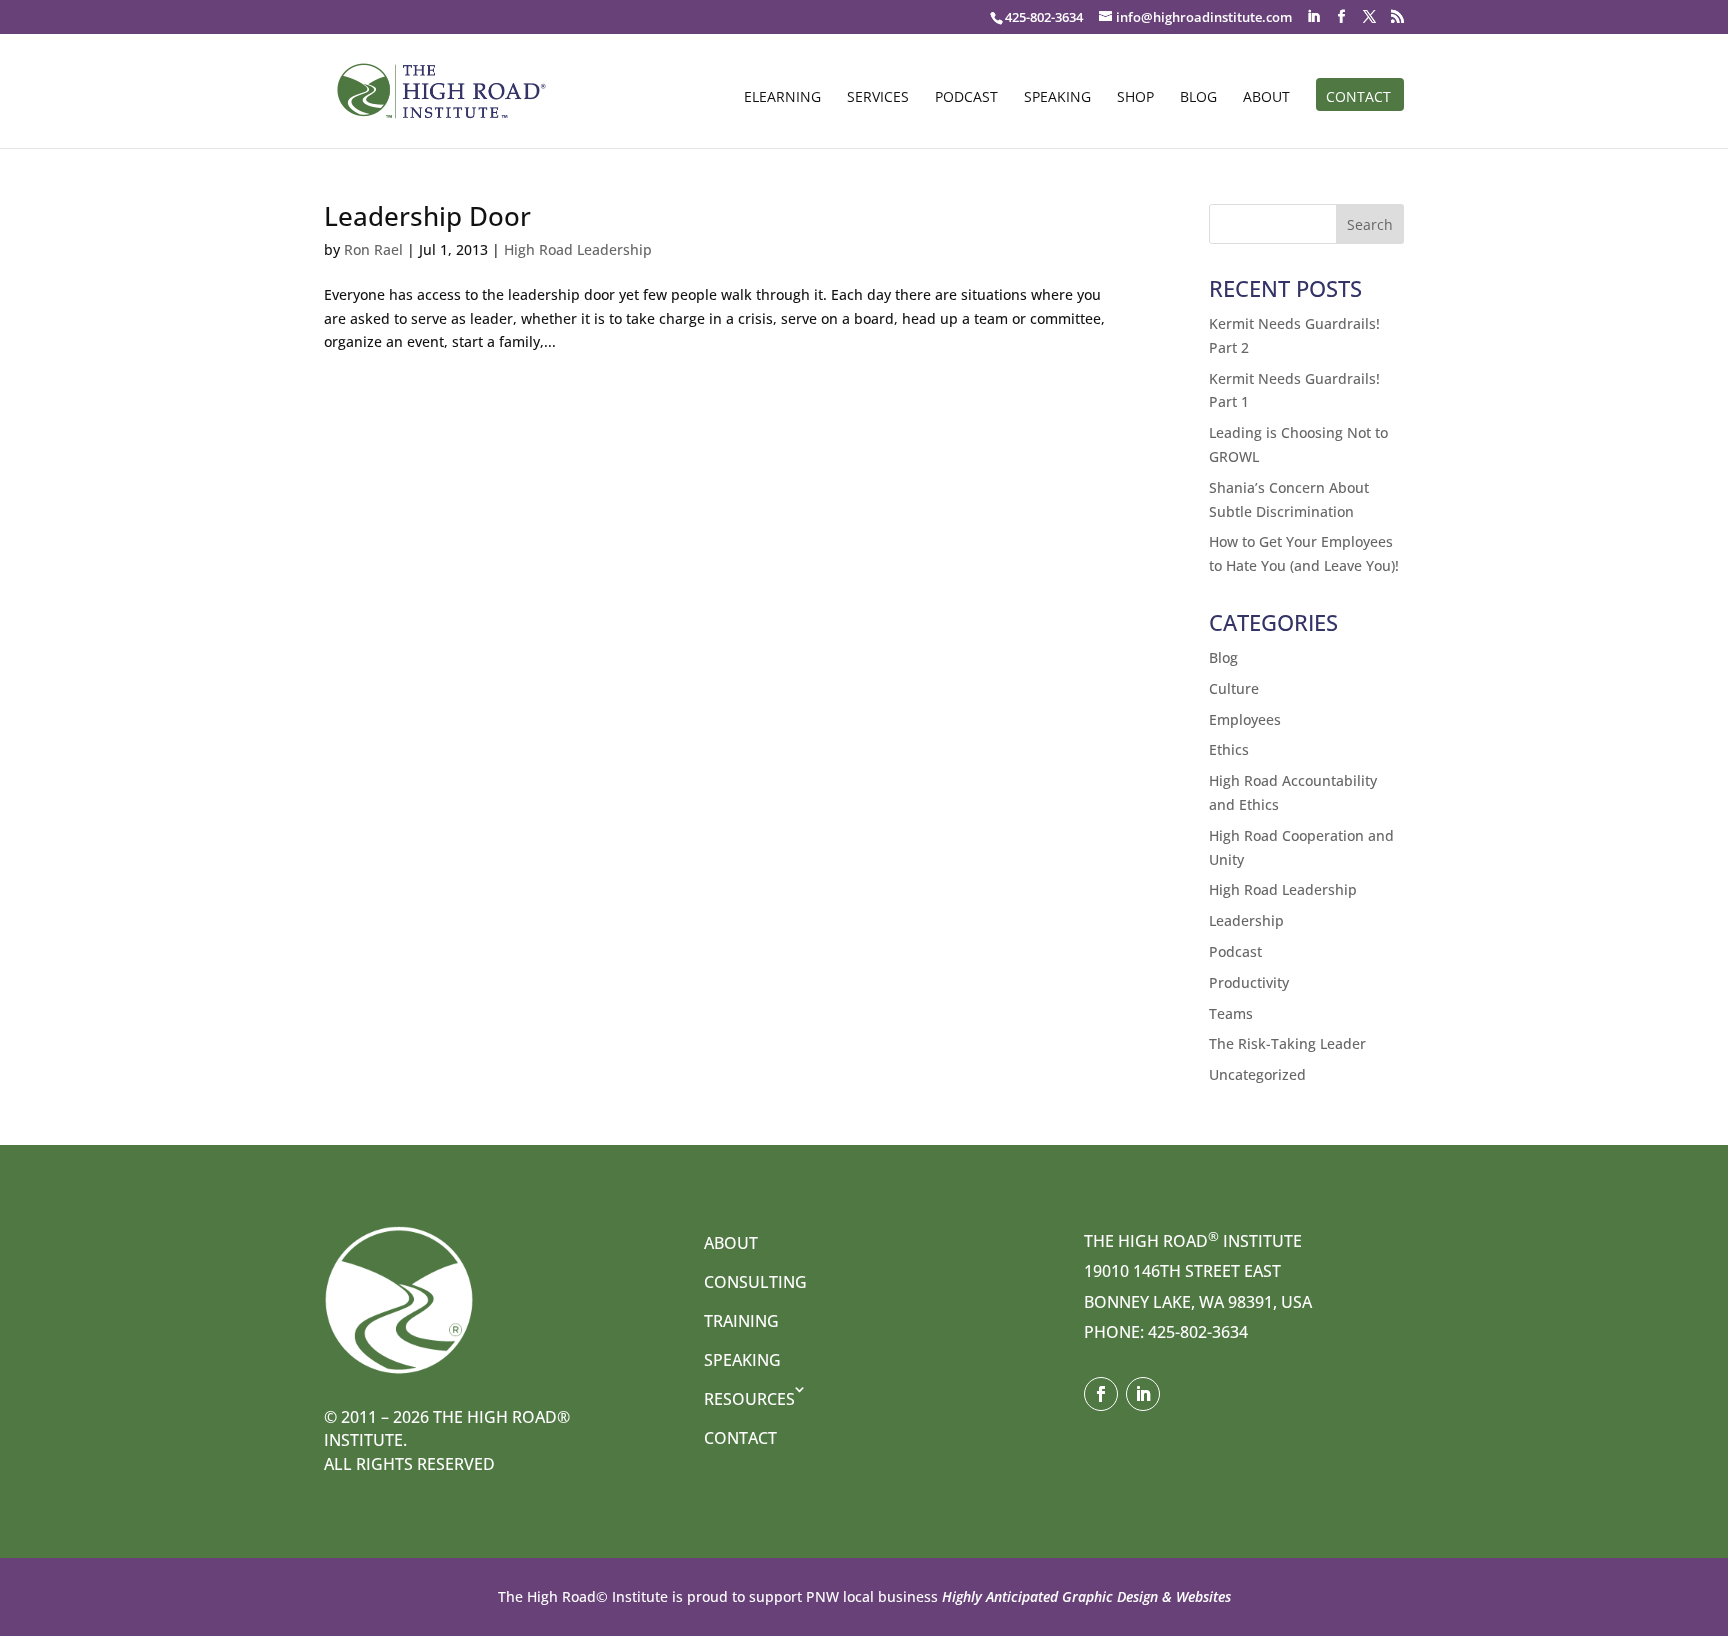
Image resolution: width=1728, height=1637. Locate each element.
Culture (1234, 688)
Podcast (966, 98)
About (1266, 98)
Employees (1245, 719)
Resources (749, 1399)
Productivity (1249, 982)
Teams (1231, 1013)
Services (878, 98)
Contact (1358, 98)
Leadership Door (427, 216)
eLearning (782, 98)
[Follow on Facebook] (1101, 1394)
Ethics (1229, 749)
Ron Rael (373, 249)
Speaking (1057, 98)
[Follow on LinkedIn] (1143, 1394)
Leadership (1246, 920)
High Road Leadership (578, 249)
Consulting (755, 1282)
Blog (1198, 98)
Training (741, 1321)
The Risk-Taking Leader (1287, 1043)
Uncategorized (1257, 1074)
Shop (1135, 98)
